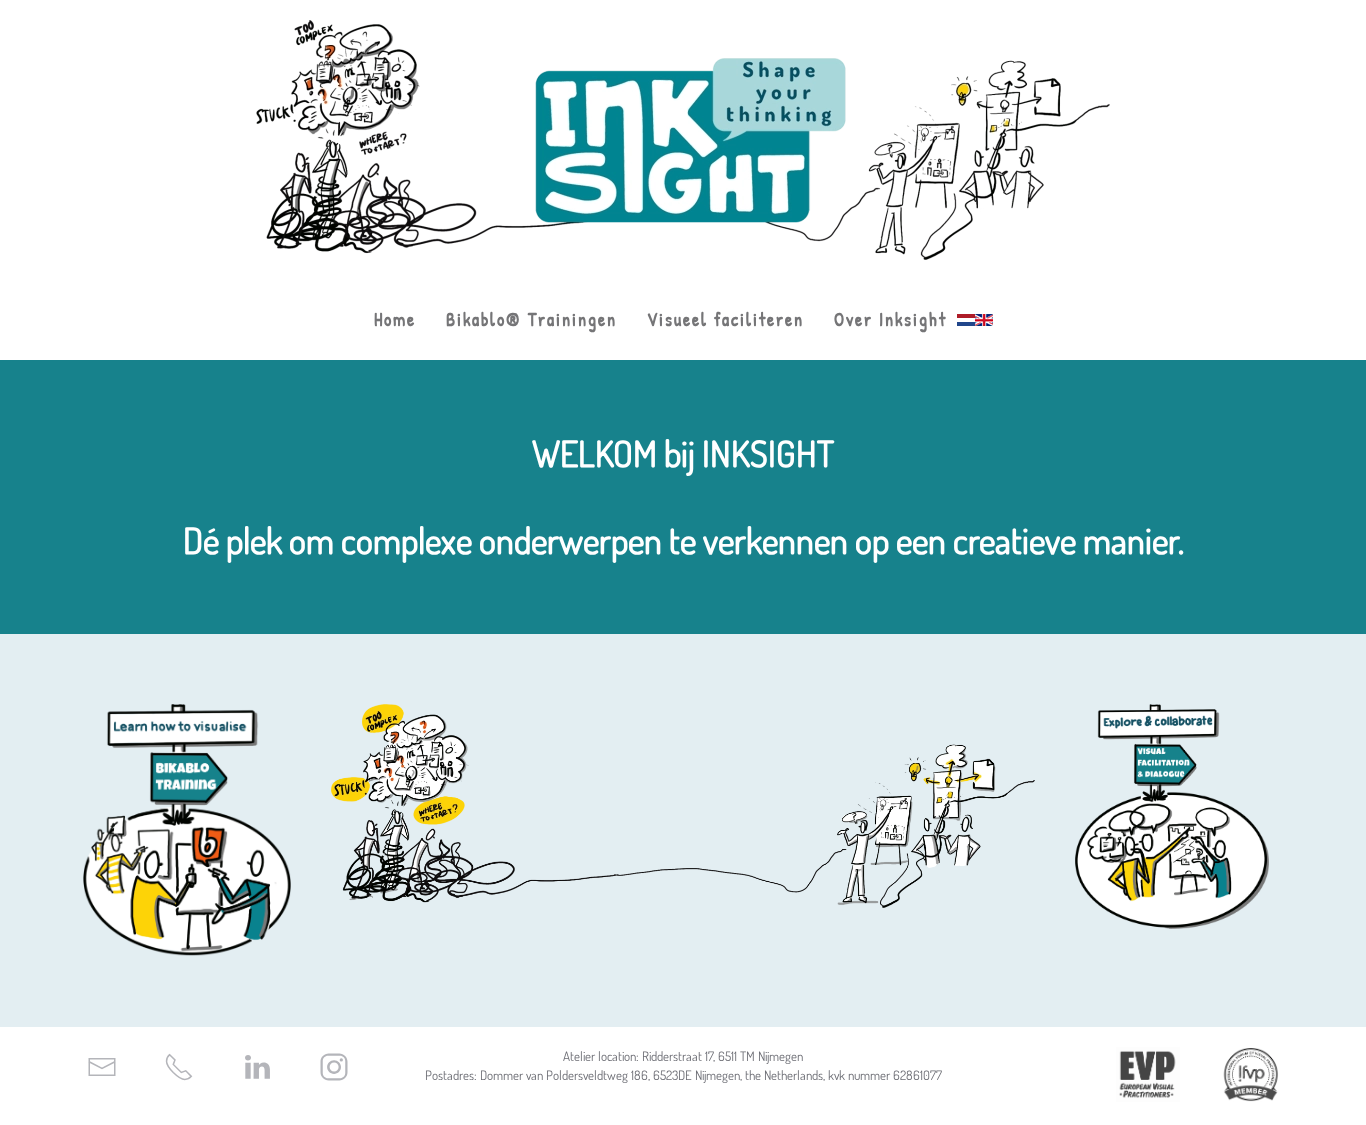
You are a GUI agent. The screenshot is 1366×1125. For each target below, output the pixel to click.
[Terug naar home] (683, 140)
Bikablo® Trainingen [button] (531, 319)
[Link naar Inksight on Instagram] (334, 1064)
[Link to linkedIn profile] (257, 1064)
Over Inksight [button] (890, 319)
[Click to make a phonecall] (179, 1064)
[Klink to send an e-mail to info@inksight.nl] (102, 1064)
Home (395, 319)
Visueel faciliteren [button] (725, 319)
